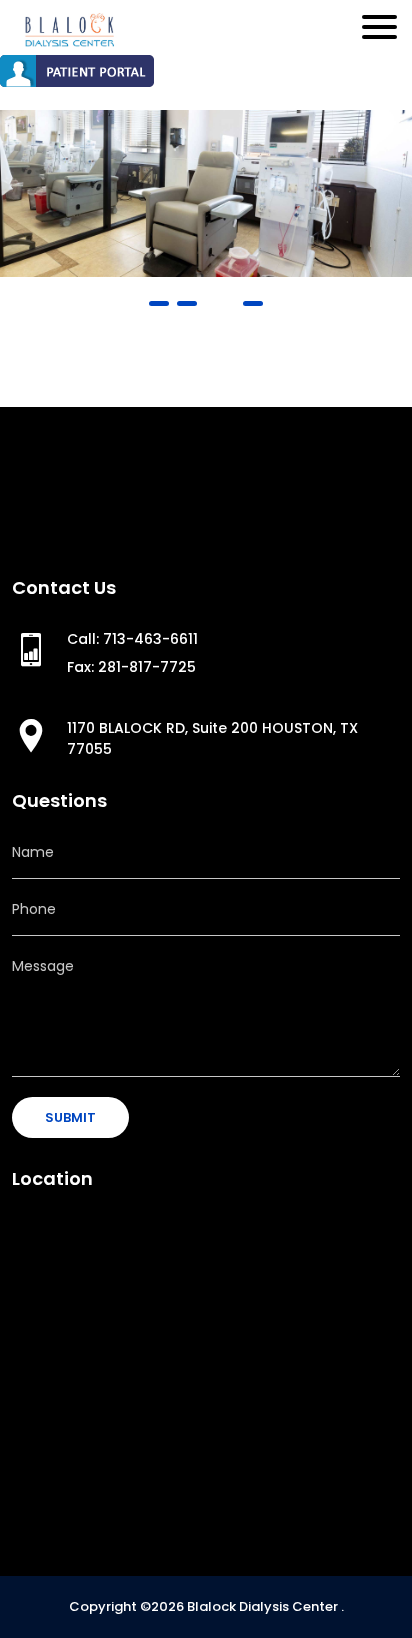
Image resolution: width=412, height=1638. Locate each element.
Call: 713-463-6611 (132, 639)
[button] (159, 303)
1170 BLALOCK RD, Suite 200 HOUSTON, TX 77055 (212, 738)
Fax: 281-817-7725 (131, 667)
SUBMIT (70, 1117)
